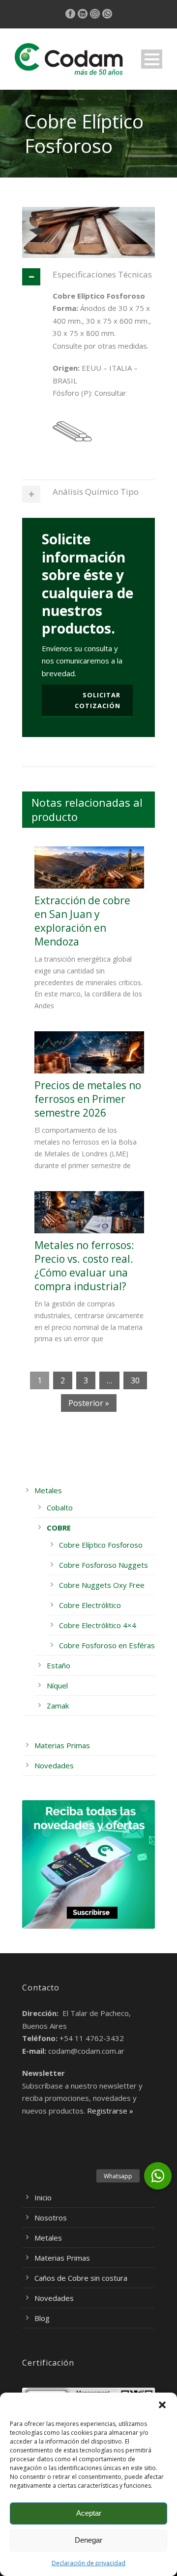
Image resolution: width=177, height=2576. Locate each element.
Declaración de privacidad (88, 2563)
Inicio (43, 2197)
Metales (48, 1490)
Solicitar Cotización (98, 700)
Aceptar (89, 2513)
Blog (42, 2318)
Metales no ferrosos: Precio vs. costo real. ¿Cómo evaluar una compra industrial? (84, 1266)
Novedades (54, 1765)
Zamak (58, 1706)
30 (135, 1380)
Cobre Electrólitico (90, 1605)
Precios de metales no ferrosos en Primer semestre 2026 (88, 1099)
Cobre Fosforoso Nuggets (103, 1565)
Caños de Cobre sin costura (81, 2278)
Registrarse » (110, 2111)
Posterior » (89, 1403)
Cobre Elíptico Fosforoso (101, 1545)
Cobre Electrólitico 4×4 (98, 1625)
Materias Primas (62, 1745)
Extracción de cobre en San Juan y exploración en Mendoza (82, 921)
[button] (162, 2405)
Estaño (59, 1665)
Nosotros (51, 2218)
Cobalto (60, 1507)
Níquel (57, 1685)
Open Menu (152, 59)
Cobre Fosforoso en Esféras (107, 1645)
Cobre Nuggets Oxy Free (102, 1585)
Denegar (88, 2540)
